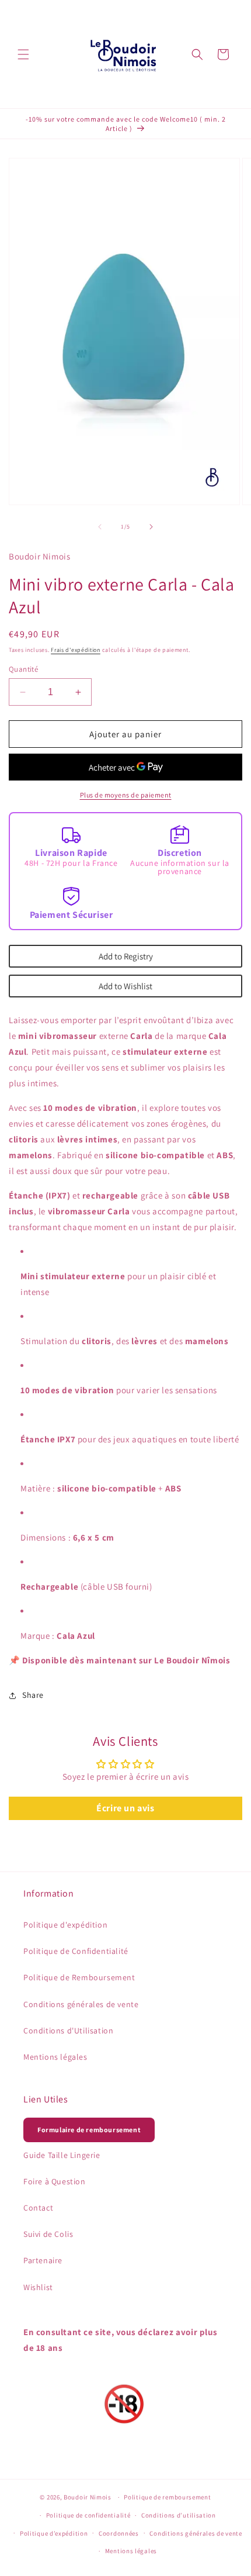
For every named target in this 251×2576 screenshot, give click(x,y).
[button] (23, 54)
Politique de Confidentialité (76, 1951)
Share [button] (33, 1695)
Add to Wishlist (125, 986)
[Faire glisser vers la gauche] (100, 527)
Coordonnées (119, 2533)
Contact (38, 2208)
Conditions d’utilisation (179, 2515)
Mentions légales (55, 2057)
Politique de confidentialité (88, 2515)
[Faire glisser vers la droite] (151, 527)
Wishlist (38, 2287)
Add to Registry (126, 956)
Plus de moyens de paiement (126, 795)
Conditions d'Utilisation (68, 2031)
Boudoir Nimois (88, 2497)
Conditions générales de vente (81, 2004)
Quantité (23, 669)
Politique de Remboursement (79, 1977)
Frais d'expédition (76, 650)
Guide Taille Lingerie (62, 2155)
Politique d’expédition (54, 2533)
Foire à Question (55, 2181)
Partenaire (43, 2260)
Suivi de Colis (48, 2234)
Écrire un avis (125, 1808)
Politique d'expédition (65, 1925)
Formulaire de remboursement (89, 2130)
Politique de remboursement (167, 2497)
